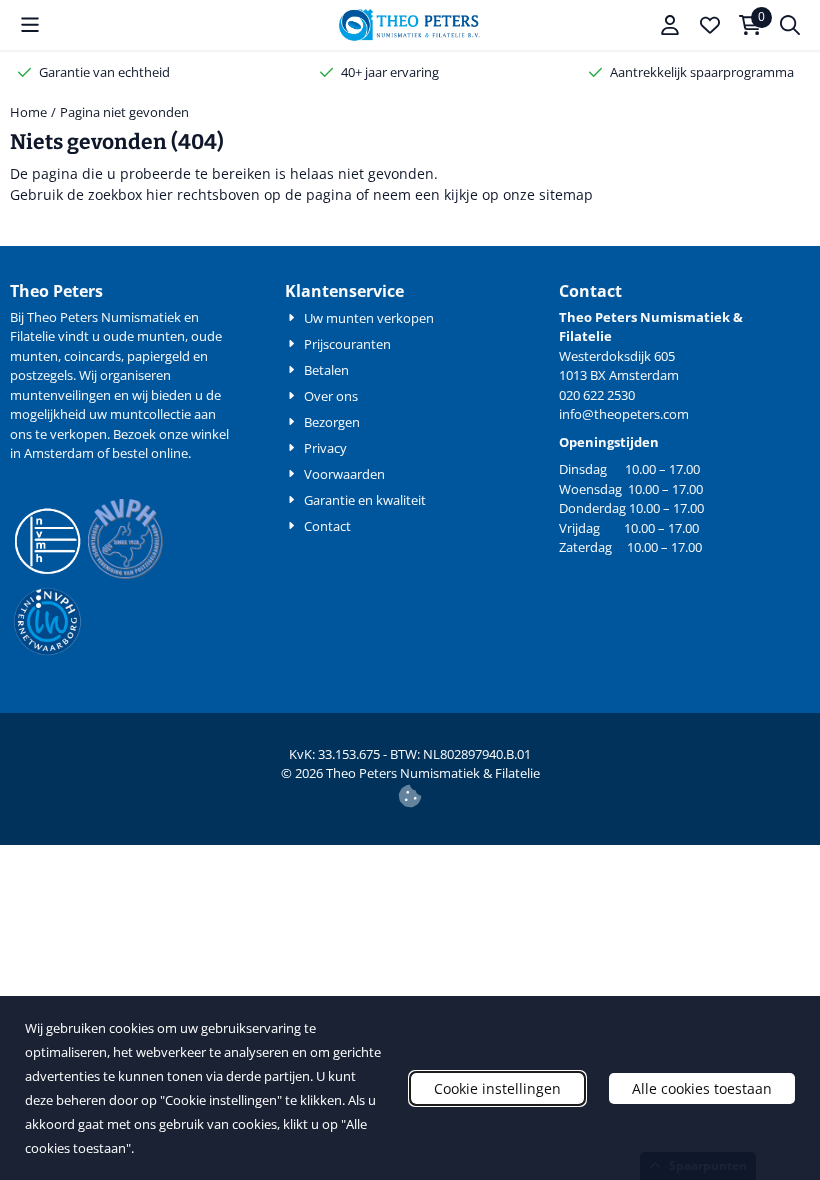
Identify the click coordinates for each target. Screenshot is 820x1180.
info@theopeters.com (624, 414)
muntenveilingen (60, 395)
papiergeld (158, 356)
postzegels (41, 375)
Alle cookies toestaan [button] (702, 1088)
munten (161, 336)
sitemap (566, 194)
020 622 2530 (597, 395)
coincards (92, 356)
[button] (30, 25)
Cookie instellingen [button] (497, 1088)
